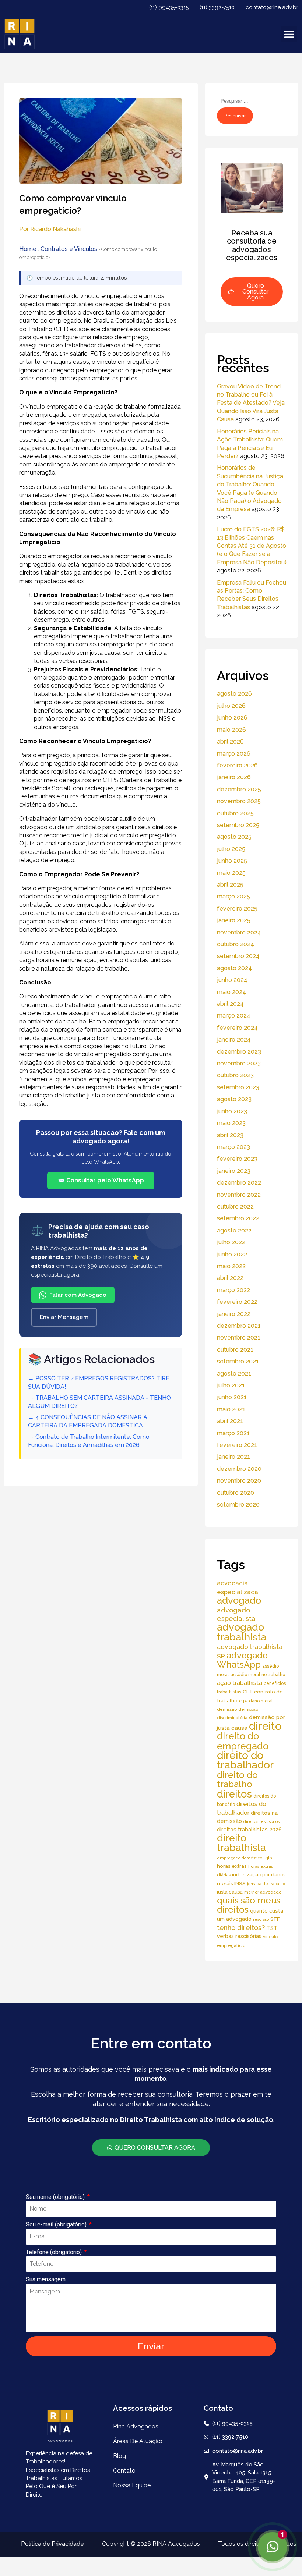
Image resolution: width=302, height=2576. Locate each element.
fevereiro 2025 (237, 909)
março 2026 (234, 754)
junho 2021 (232, 1397)
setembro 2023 (238, 1087)
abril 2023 (230, 1135)
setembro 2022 (238, 1218)
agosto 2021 (234, 1374)
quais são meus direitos (249, 1905)
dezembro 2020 (239, 1469)
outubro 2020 (236, 1493)
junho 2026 (232, 718)
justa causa (230, 1892)
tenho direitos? (241, 1928)
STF (275, 1919)
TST (272, 1928)
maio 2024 (231, 992)
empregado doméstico (240, 1858)
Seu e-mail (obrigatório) (57, 2224)
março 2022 (233, 1290)
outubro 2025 (235, 813)
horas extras (232, 1866)
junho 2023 (232, 1111)
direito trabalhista (241, 1843)
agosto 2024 (234, 968)
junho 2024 (232, 980)
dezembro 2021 (239, 1326)
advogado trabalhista (242, 1632)
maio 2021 (231, 1409)
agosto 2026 (234, 694)
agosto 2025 (234, 837)
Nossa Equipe (132, 2485)
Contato (124, 2471)
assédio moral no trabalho (258, 1674)
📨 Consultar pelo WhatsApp (101, 1180)
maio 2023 (231, 1123)
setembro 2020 (238, 1505)
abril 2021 (230, 1421)
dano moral (261, 1701)
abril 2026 (230, 741)
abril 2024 (230, 1004)
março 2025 (233, 896)
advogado (239, 1600)
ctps (243, 1701)
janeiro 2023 (234, 1171)
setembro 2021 (238, 1361)
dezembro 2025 (239, 789)
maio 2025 (231, 873)
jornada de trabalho (266, 1884)
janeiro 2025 (234, 920)
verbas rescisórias (239, 1936)
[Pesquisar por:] (253, 101)
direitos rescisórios (261, 1821)
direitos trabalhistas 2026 (249, 1829)
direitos (234, 1794)
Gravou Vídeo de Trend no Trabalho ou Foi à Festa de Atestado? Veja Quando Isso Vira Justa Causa (251, 403)
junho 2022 (232, 1254)
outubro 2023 (235, 1075)
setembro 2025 (238, 825)
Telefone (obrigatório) (55, 2252)
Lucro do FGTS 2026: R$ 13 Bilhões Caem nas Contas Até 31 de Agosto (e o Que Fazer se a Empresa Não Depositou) (252, 546)
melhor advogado (263, 1892)
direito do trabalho (237, 1780)
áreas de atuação (138, 2441)
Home (28, 249)
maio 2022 (231, 1266)
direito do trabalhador (245, 1760)
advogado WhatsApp (242, 1660)
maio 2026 (231, 730)
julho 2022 (231, 1242)
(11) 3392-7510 (217, 7)
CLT (248, 1692)
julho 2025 (231, 849)
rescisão (261, 1919)
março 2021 (233, 1433)
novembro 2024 (239, 932)
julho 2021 (231, 1385)
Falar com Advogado (78, 1295)
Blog (120, 2456)
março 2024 (234, 1016)
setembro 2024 (238, 956)
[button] (289, 34)
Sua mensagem (46, 2279)
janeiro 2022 (234, 1314)
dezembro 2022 (239, 1183)
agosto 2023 (234, 1099)
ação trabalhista (240, 1683)
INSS (240, 1883)
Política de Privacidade (52, 2544)
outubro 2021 (235, 1350)
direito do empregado (243, 1741)
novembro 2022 (239, 1195)
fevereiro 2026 (237, 765)
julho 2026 (231, 706)
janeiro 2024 (234, 1039)
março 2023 (233, 1147)
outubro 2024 (236, 944)
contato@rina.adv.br (272, 7)
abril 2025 (230, 885)
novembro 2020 (239, 1481)
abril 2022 (230, 1278)
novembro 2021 (239, 1337)
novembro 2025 (239, 801)
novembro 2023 (239, 1063)
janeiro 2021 (233, 1457)
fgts (268, 1858)
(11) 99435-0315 (169, 7)
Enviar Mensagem (64, 1317)
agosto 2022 (234, 1230)
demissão (227, 1709)
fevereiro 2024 (237, 1028)
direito (265, 1726)
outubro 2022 (235, 1207)
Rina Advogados (136, 2426)
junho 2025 (232, 861)
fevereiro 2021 (237, 1445)
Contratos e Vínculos (69, 249)
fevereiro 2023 (237, 1159)
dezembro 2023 (239, 1052)
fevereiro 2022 (237, 1302)
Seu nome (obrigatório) (56, 2197)
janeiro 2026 (234, 777)
